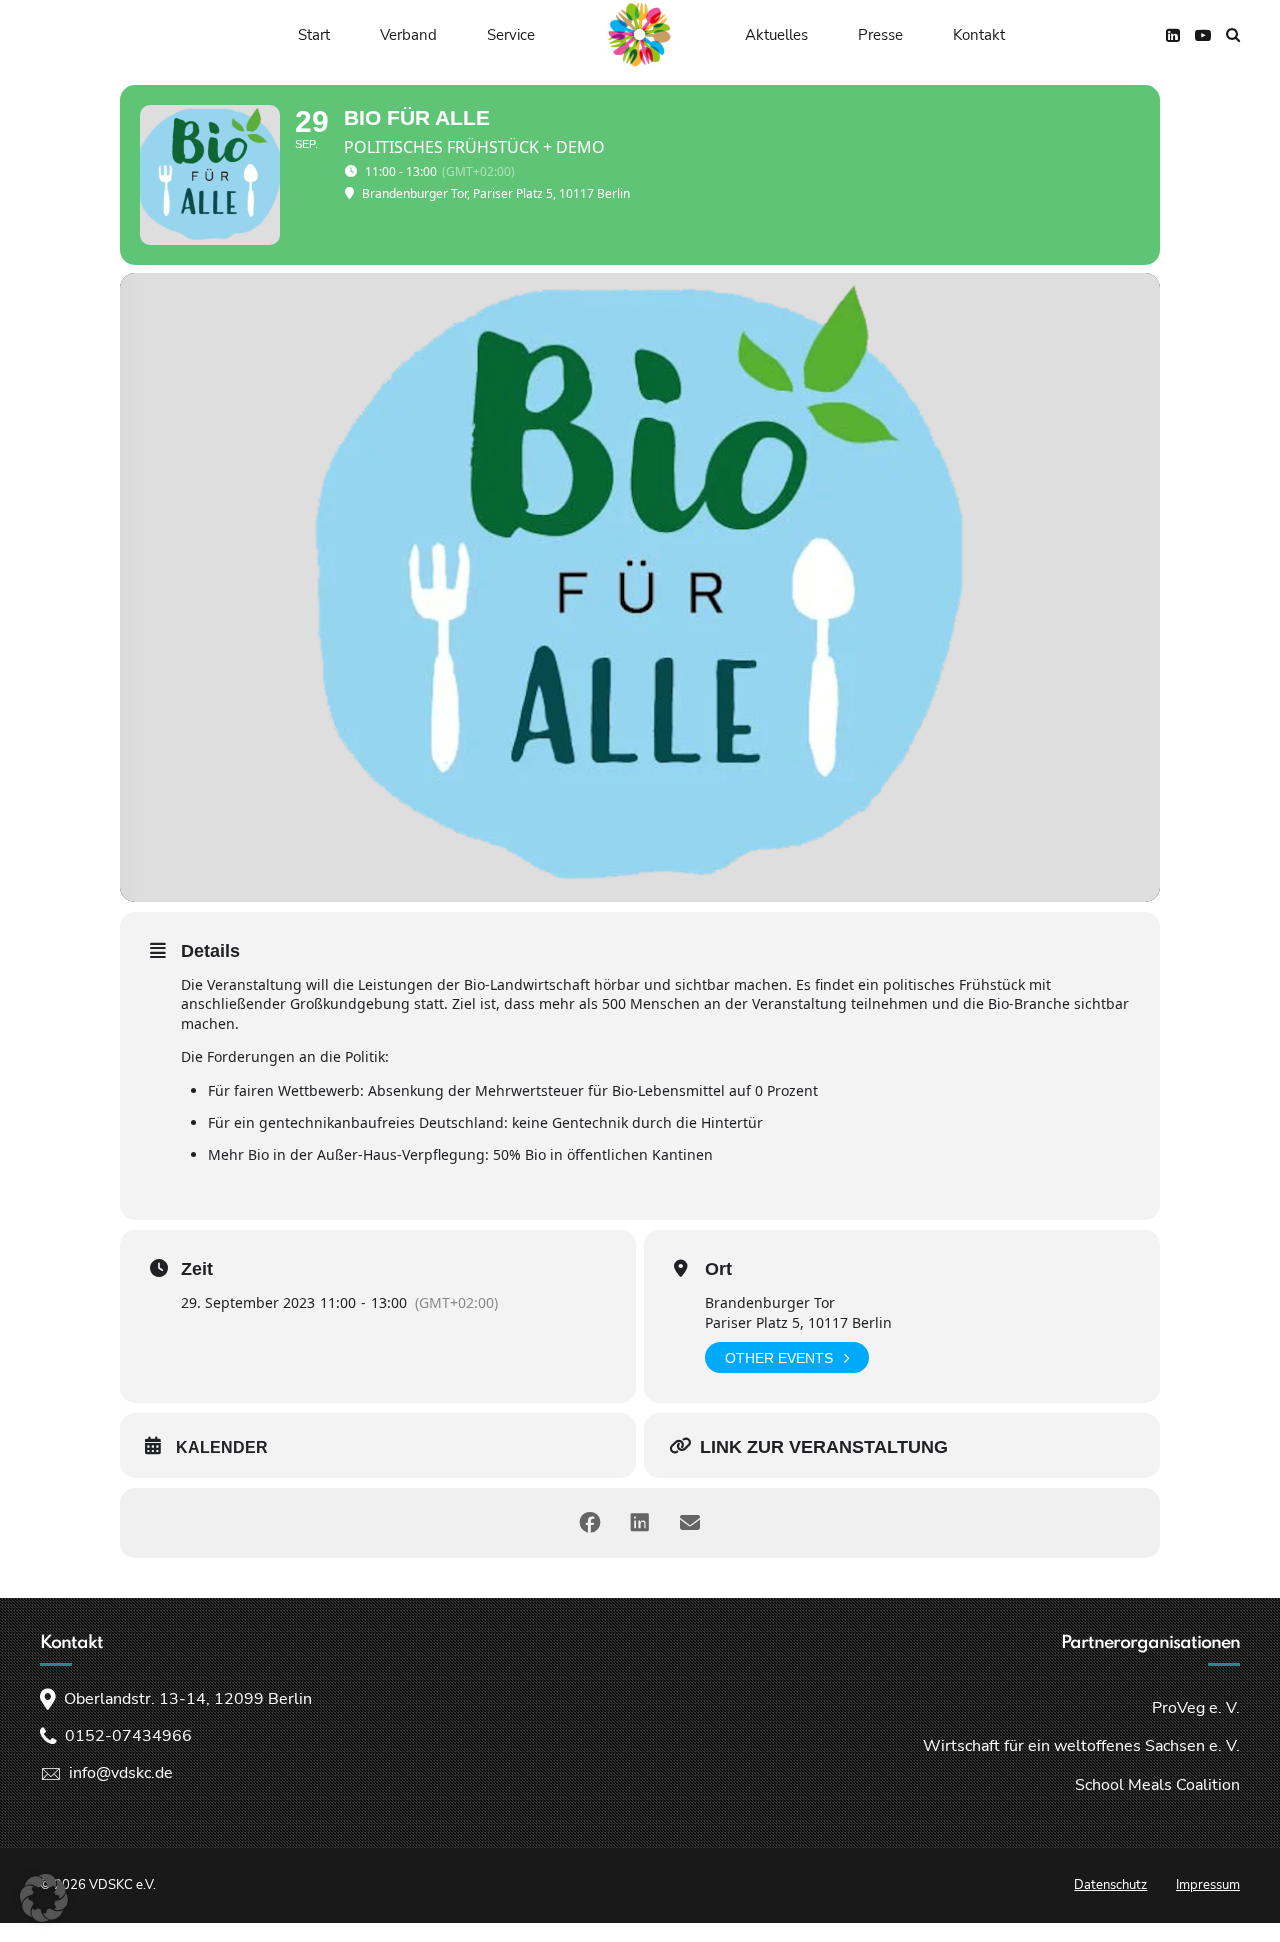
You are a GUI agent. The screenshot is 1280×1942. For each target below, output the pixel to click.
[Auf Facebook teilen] (590, 1523)
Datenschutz (1110, 1885)
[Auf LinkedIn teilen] (640, 1523)
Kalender (222, 1447)
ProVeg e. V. (1196, 1708)
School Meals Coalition (1157, 1785)
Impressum (1208, 1885)
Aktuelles (776, 35)
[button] (44, 1898)
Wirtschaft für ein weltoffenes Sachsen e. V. (1081, 1746)
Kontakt (979, 35)
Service (511, 35)
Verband (408, 35)
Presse (880, 35)
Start (314, 35)
